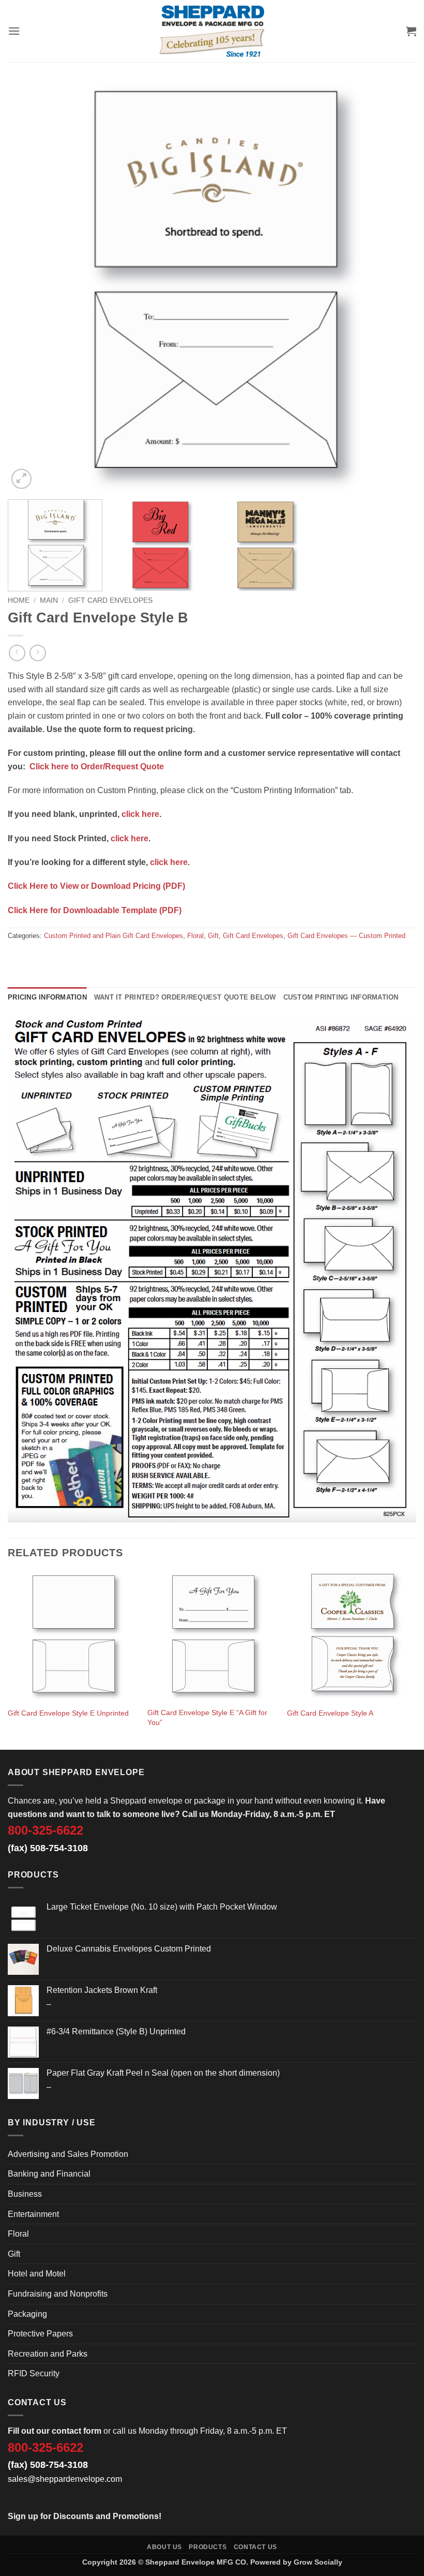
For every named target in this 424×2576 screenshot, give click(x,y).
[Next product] (17, 653)
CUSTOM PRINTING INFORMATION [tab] (341, 997)
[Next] (395, 287)
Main (49, 600)
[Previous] (29, 287)
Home (19, 600)
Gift (213, 936)
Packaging (27, 2314)
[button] (14, 31)
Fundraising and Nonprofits (58, 2294)
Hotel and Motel (37, 2274)
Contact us (255, 2547)
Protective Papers (40, 2334)
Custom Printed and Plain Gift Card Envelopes (113, 936)
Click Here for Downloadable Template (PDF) (95, 910)
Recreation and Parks (48, 2354)
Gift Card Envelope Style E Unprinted (68, 1713)
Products (208, 2547)
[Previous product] (37, 653)
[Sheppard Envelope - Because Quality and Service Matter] (212, 31)
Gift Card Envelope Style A (330, 1713)
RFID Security (34, 2373)
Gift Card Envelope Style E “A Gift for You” (207, 1717)
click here (140, 814)
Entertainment (33, 2214)
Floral (195, 936)
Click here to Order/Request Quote (97, 766)
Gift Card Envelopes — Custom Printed (346, 936)
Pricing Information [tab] (47, 997)
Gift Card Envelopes (110, 600)
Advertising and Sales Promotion (68, 2154)
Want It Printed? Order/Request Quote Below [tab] (185, 997)
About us (164, 2547)
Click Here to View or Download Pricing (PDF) (96, 886)
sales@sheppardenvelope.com (65, 2479)
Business (25, 2194)
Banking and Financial (49, 2174)
